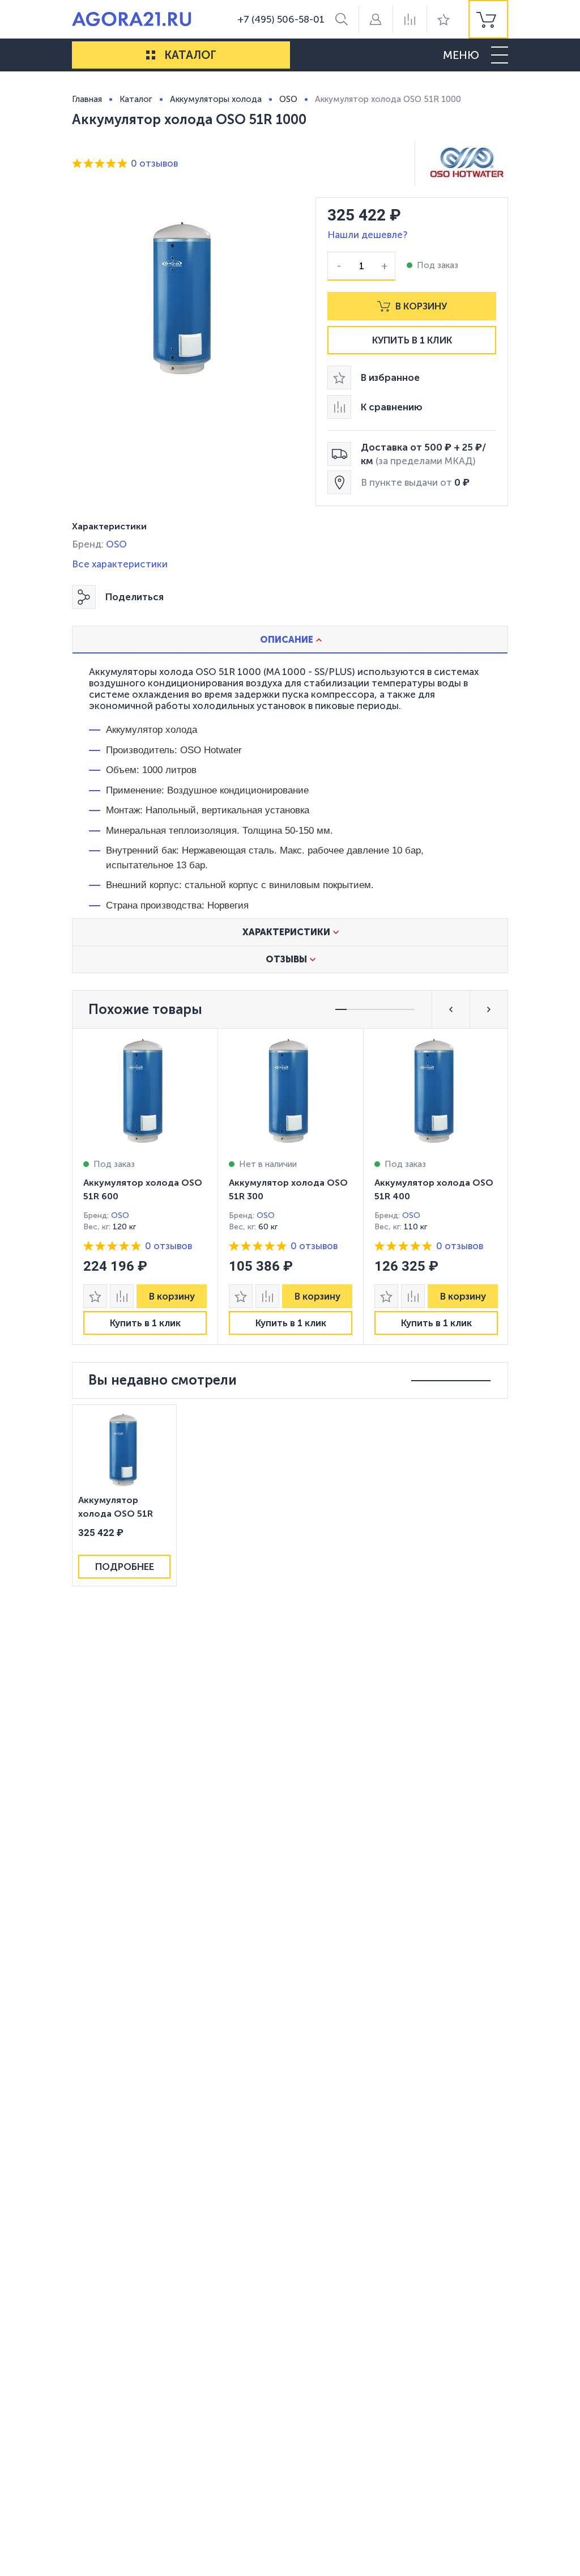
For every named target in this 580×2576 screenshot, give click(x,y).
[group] (488, 19)
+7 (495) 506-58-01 (281, 19)
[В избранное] (95, 1296)
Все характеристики (120, 564)
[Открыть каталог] (151, 55)
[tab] (290, 639)
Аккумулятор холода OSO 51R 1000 (116, 1508)
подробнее (125, 1567)
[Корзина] (488, 19)
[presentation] (145, 1187)
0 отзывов (154, 163)
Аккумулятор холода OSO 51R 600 (143, 1189)
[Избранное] (443, 19)
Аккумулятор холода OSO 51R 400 (434, 1189)
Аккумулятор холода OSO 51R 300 (288, 1189)
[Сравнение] (410, 19)
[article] (145, 1187)
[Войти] (376, 19)
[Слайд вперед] (489, 1009)
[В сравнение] (122, 1296)
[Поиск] (342, 19)
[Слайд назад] (451, 1009)
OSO (116, 544)
